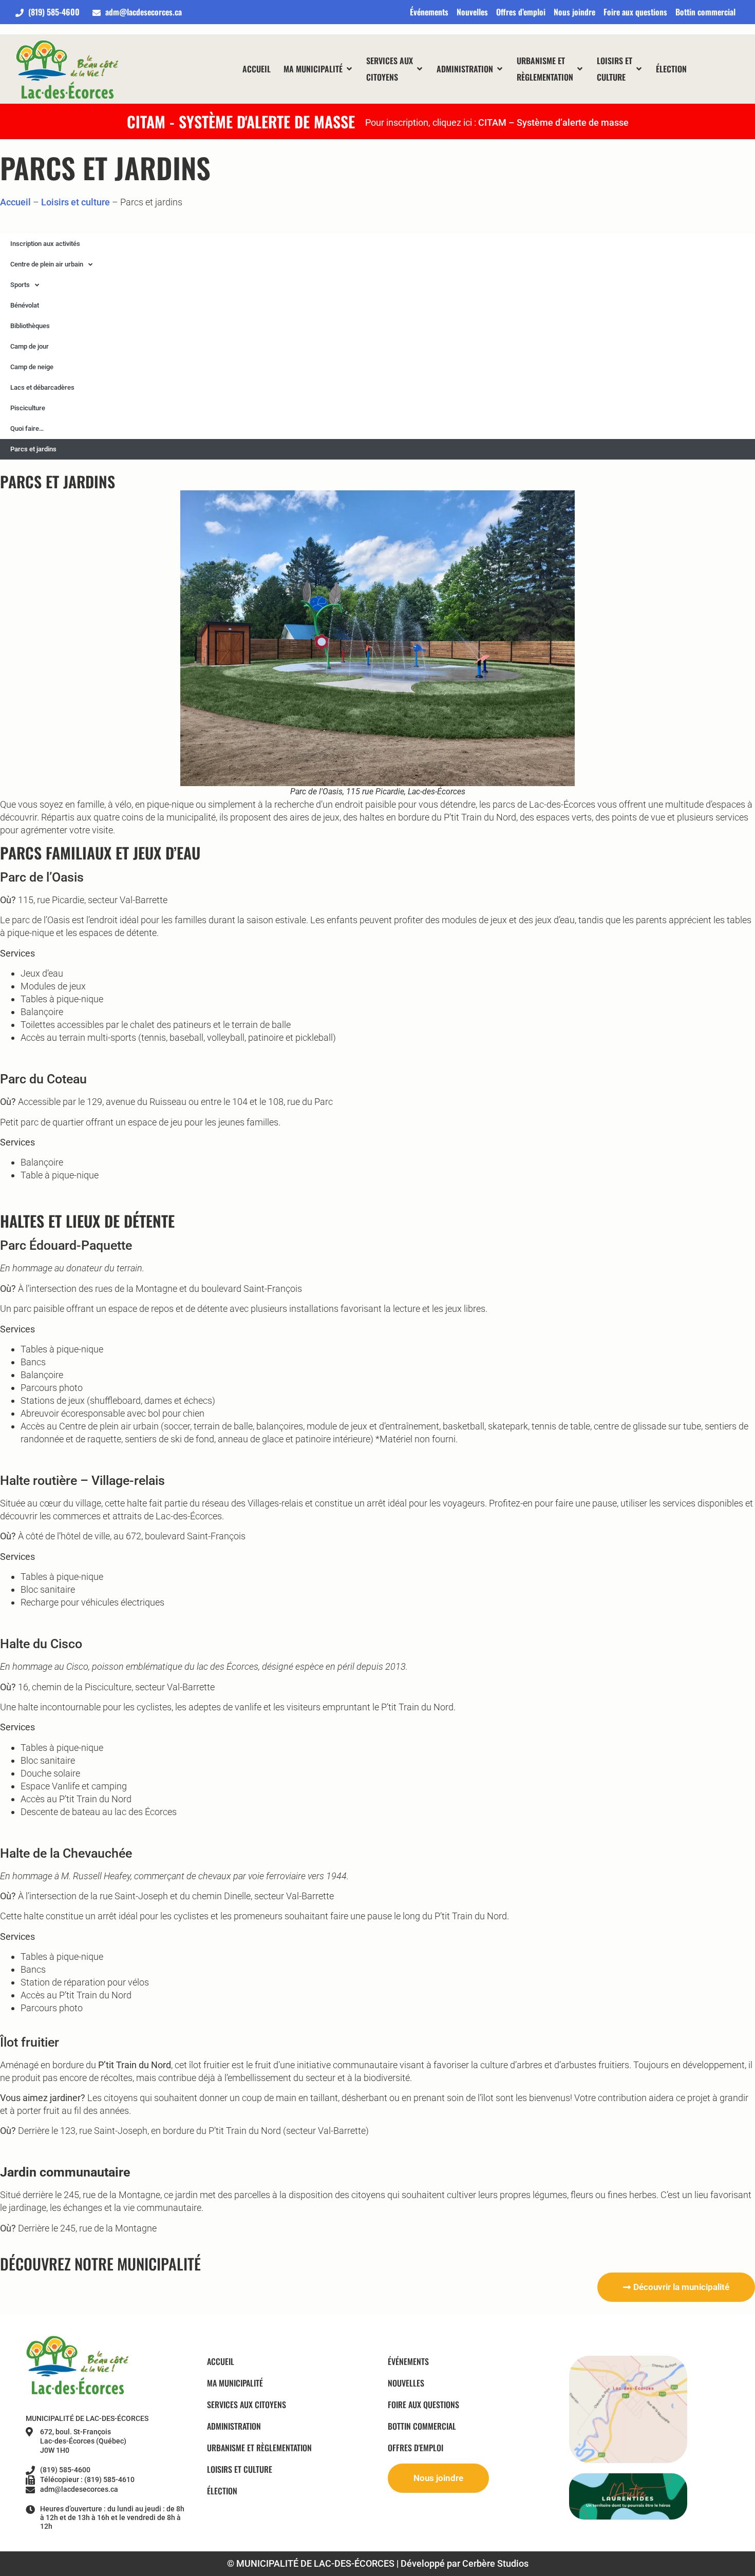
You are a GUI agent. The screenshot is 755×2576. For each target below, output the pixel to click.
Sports (20, 285)
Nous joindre (574, 12)
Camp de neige (32, 367)
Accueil (15, 202)
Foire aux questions (635, 12)
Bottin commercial (705, 12)
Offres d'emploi (416, 2448)
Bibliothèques (30, 326)
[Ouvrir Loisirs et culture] (639, 69)
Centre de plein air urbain (47, 264)
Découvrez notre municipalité (100, 2264)
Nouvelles (472, 12)
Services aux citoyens (247, 2405)
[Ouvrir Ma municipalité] (349, 69)
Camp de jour (30, 346)
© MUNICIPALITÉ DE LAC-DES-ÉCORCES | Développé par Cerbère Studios (378, 2563)
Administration (234, 2426)
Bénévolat (25, 305)
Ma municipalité (235, 2383)
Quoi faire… (27, 428)
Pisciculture (28, 408)
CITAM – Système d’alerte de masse (553, 122)
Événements (429, 12)
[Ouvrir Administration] (500, 69)
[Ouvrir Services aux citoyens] (420, 69)
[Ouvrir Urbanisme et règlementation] (580, 69)
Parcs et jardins (33, 449)
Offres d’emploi (521, 12)
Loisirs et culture (75, 202)
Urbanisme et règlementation (259, 2448)
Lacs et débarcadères (42, 387)
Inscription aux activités (45, 244)
